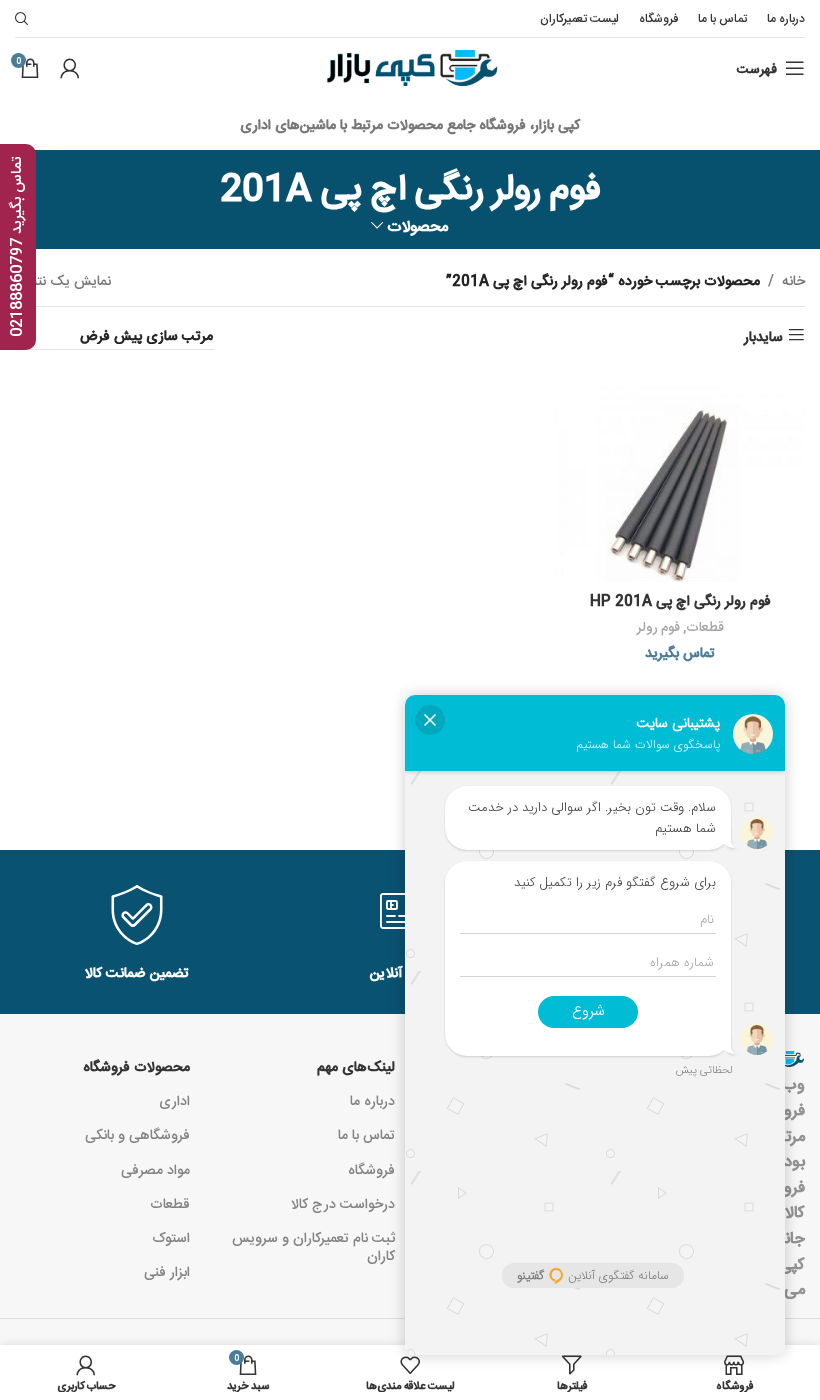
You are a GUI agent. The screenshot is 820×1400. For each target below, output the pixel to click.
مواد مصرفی (155, 1169)
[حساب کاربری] (70, 68)
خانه (793, 280)
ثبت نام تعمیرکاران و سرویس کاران (313, 1246)
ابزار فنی (167, 1271)
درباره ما (372, 1100)
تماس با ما (366, 1134)
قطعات (705, 626)
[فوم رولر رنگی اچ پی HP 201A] (680, 476)
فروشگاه (371, 1169)
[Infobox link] (137, 934)
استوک (171, 1237)
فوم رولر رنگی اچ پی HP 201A (680, 600)
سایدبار (763, 336)
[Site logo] (410, 69)
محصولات (418, 225)
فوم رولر (658, 626)
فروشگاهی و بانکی (137, 1134)
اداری (174, 1100)
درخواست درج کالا (343, 1203)
